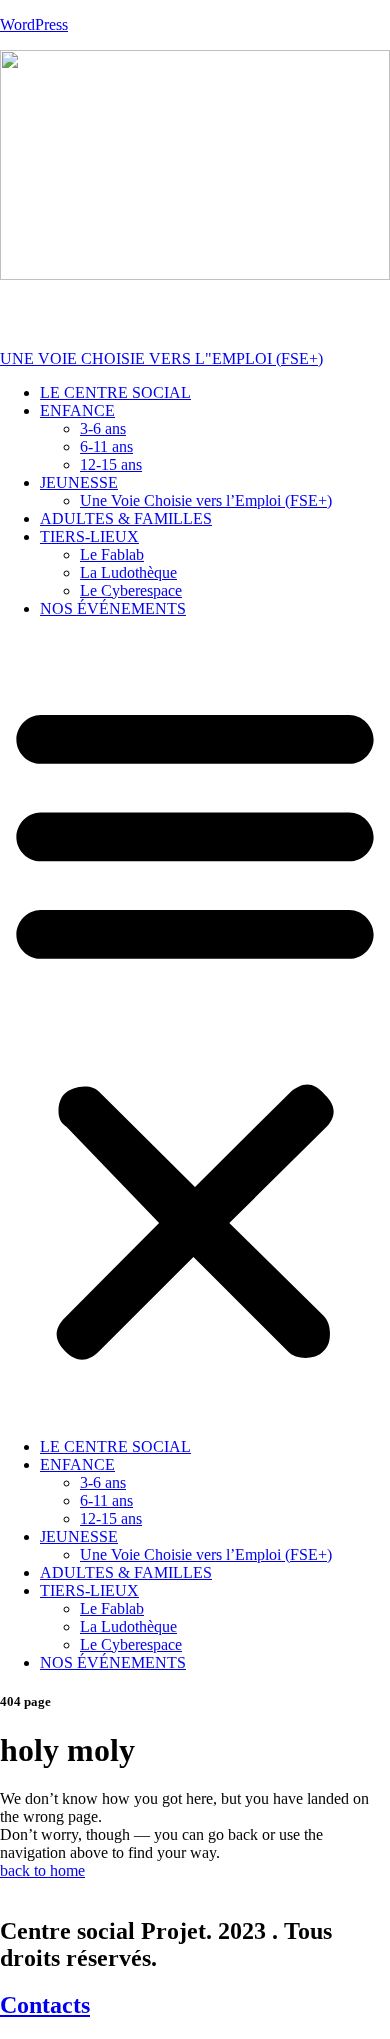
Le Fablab (112, 554)
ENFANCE (77, 410)
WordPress (34, 24)
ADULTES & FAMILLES (126, 518)
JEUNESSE (79, 482)
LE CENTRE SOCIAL (115, 392)
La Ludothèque (128, 572)
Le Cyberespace (131, 590)
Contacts (45, 2005)
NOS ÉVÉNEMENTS (113, 608)
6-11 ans (106, 446)
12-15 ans (111, 464)
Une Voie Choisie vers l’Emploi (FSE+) (206, 500)
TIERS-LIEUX (89, 536)
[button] (195, 1028)
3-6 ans (103, 428)
